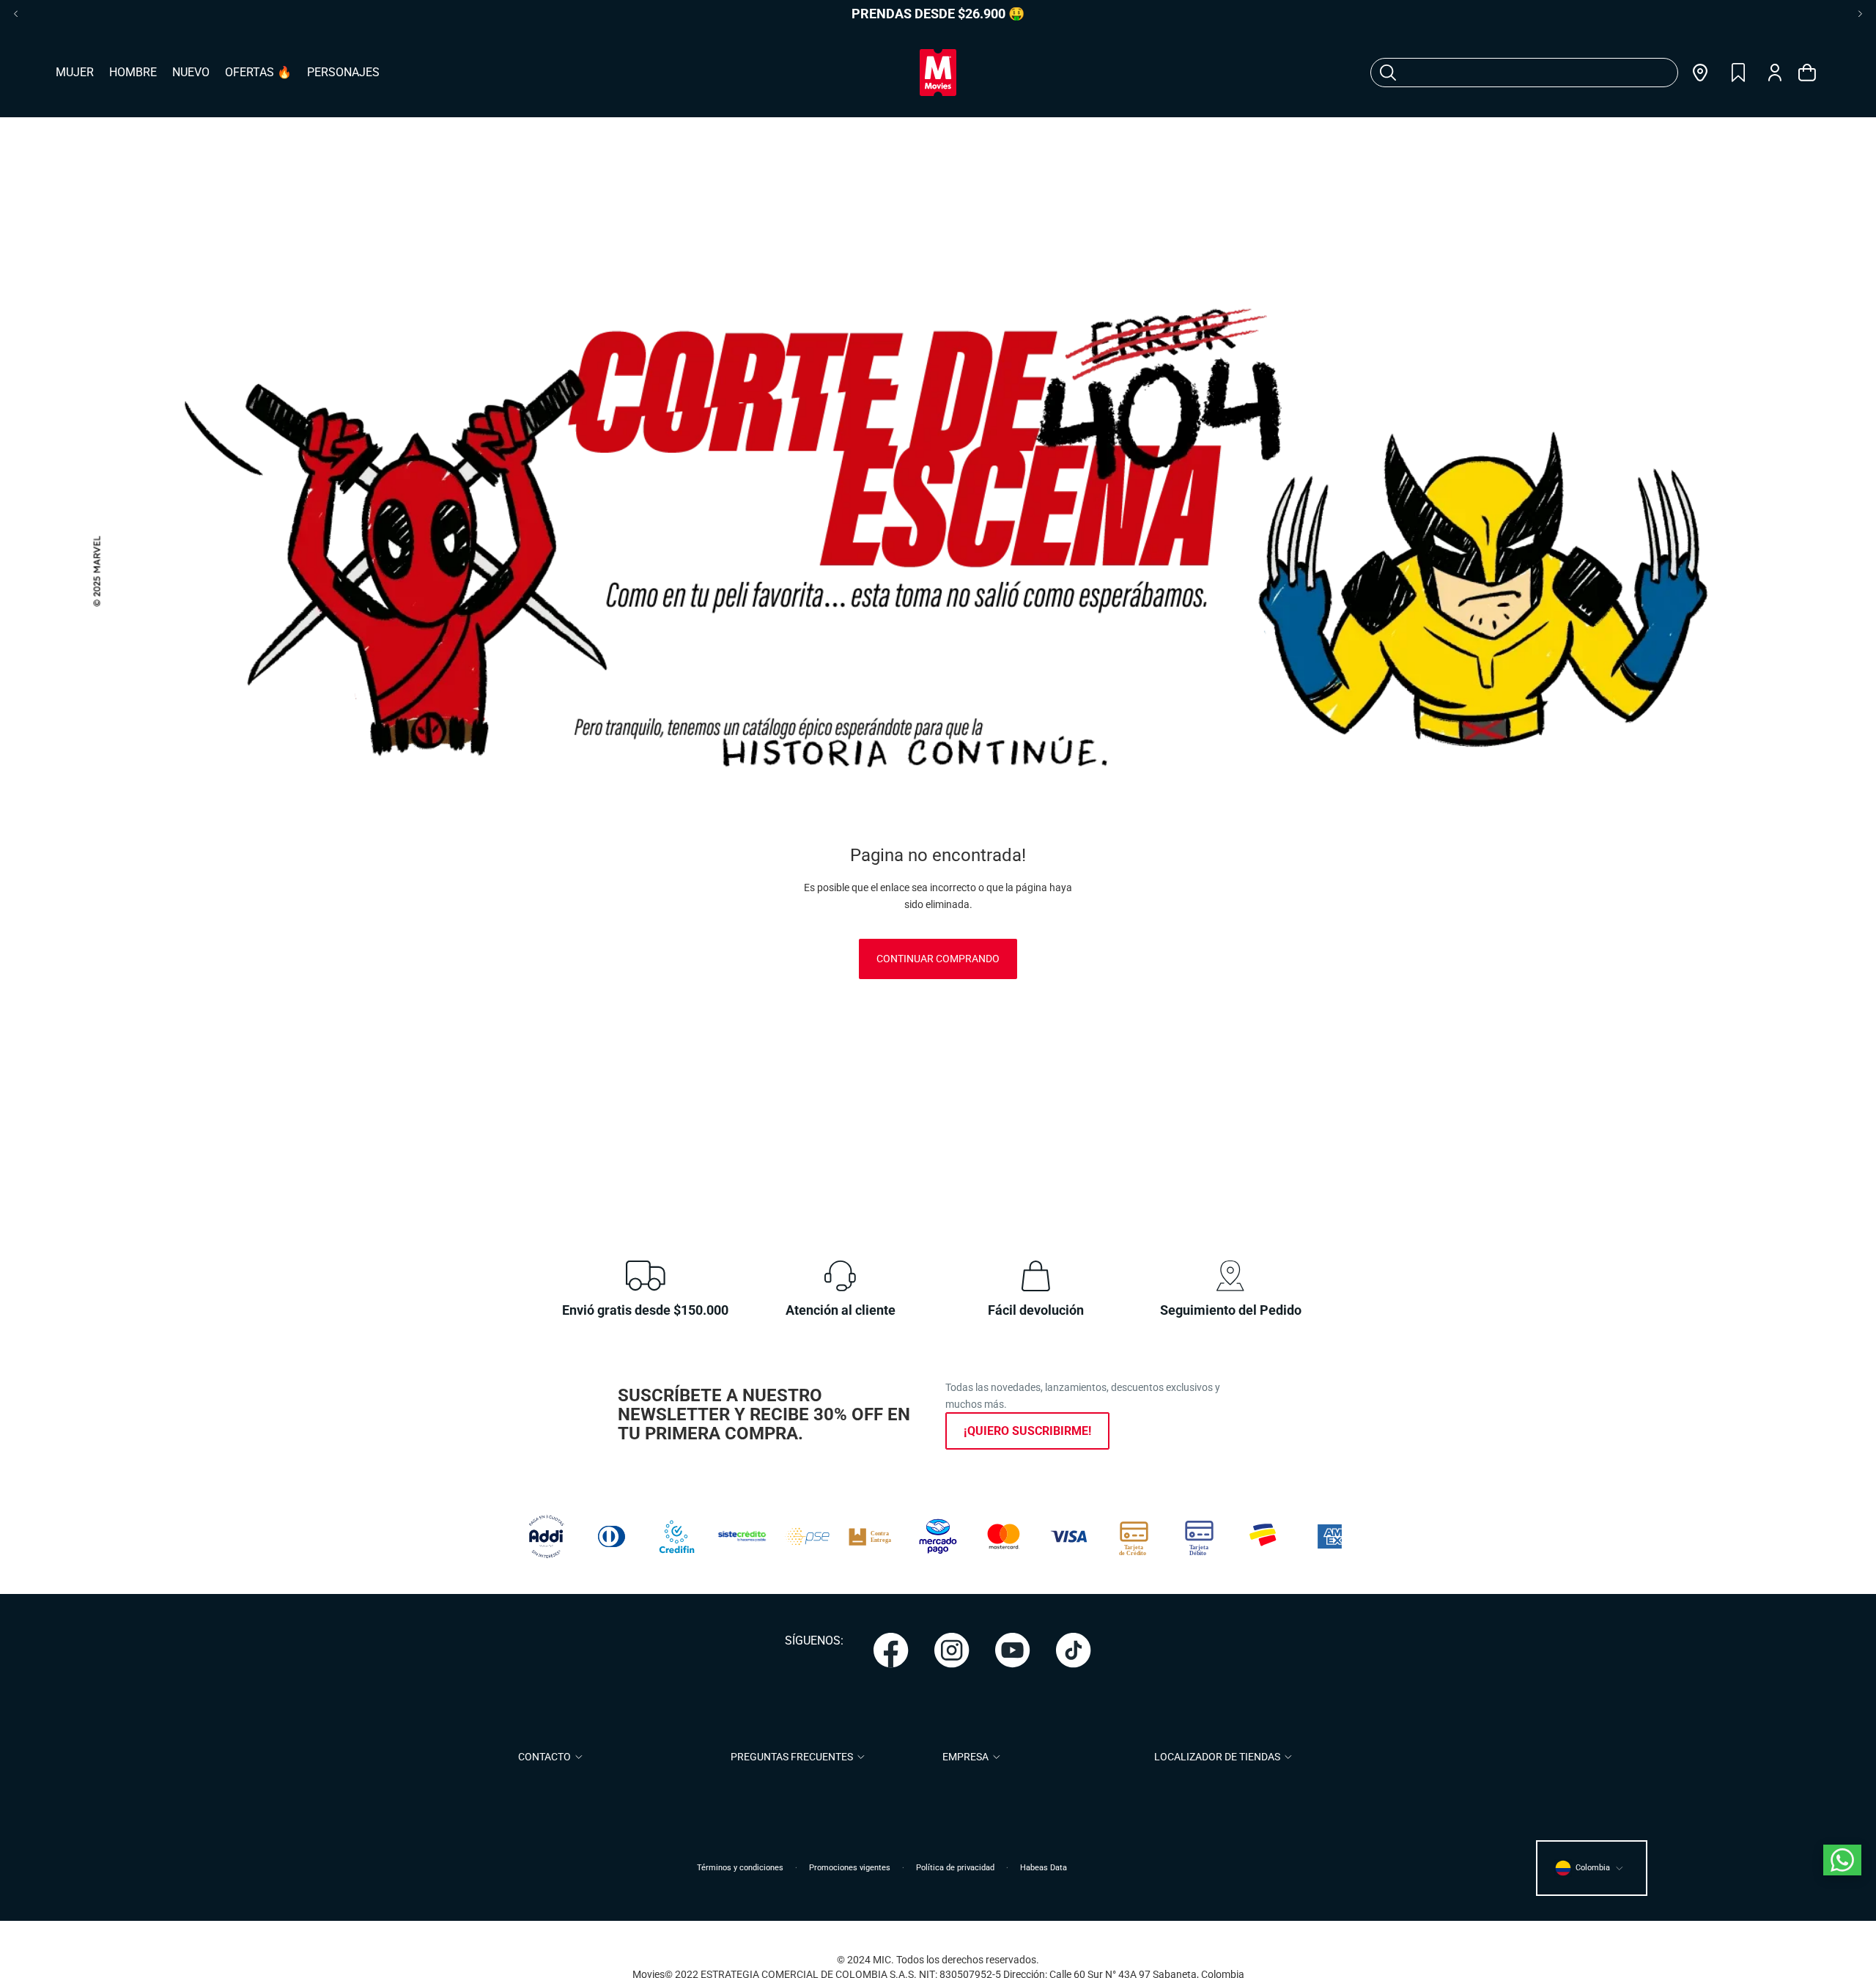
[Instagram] (952, 1650)
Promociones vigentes (850, 1868)
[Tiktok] (1074, 1650)
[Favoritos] (1738, 73)
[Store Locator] (1700, 73)
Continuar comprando (938, 959)
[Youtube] (1013, 1650)
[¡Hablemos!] (1842, 1860)
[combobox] (1506, 73)
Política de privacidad (955, 1868)
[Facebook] (891, 1650)
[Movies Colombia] (938, 73)
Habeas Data (1044, 1868)
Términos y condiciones (740, 1868)
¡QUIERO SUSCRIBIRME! (1027, 1431)
